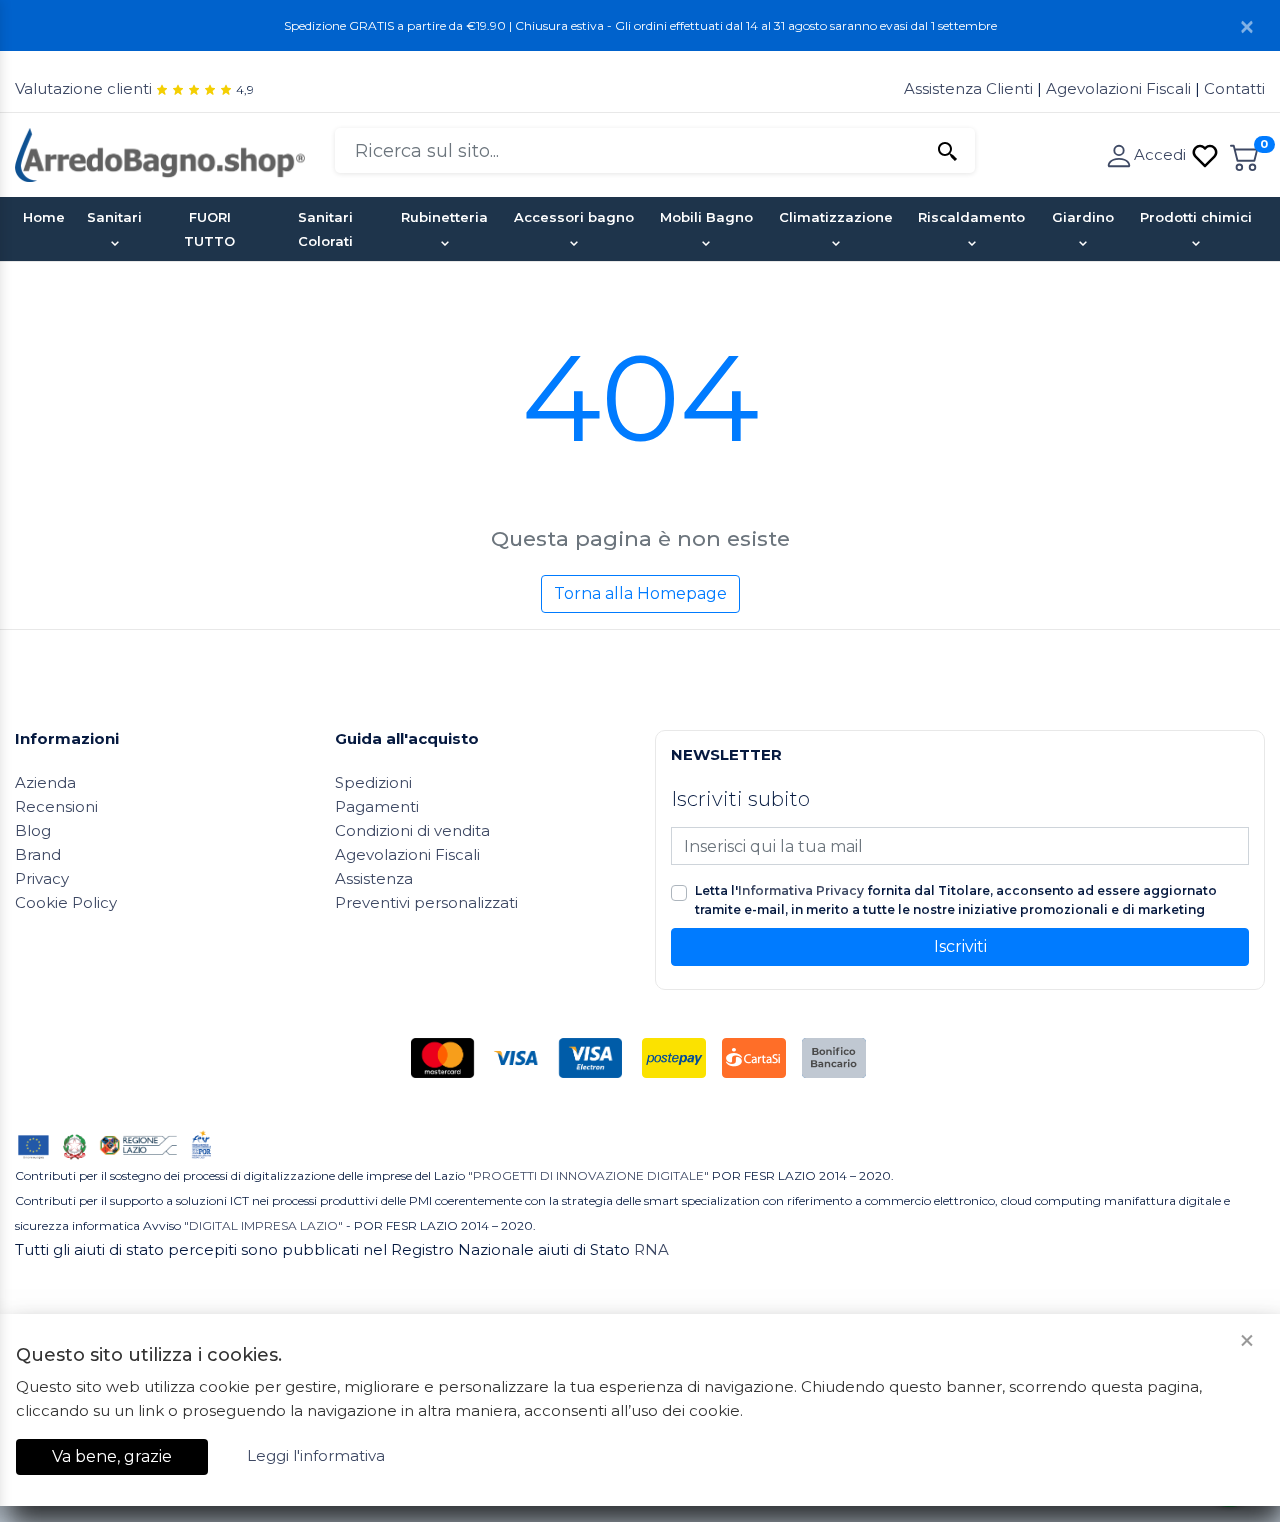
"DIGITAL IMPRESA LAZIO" (263, 1225)
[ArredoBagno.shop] (160, 153)
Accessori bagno (574, 217)
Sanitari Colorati (325, 229)
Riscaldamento (971, 217)
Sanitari (114, 217)
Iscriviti (960, 946)
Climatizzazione (836, 217)
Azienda (45, 782)
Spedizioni (373, 782)
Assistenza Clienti (970, 88)
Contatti (1234, 88)
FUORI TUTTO (209, 229)
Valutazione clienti (83, 88)
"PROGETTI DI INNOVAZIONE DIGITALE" (588, 1175)
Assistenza (374, 878)
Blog (33, 830)
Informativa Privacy (801, 890)
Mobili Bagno (706, 217)
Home (44, 217)
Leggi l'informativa (316, 1455)
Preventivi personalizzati (426, 902)
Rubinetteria (444, 217)
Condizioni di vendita (412, 830)
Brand (38, 854)
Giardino (1083, 217)
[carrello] (1245, 154)
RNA (651, 1249)
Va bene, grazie (112, 1456)
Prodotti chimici (1196, 217)
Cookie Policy (66, 902)
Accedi (1162, 154)
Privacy (42, 878)
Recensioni (56, 806)
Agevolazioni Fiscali (1118, 88)
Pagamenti (377, 806)
